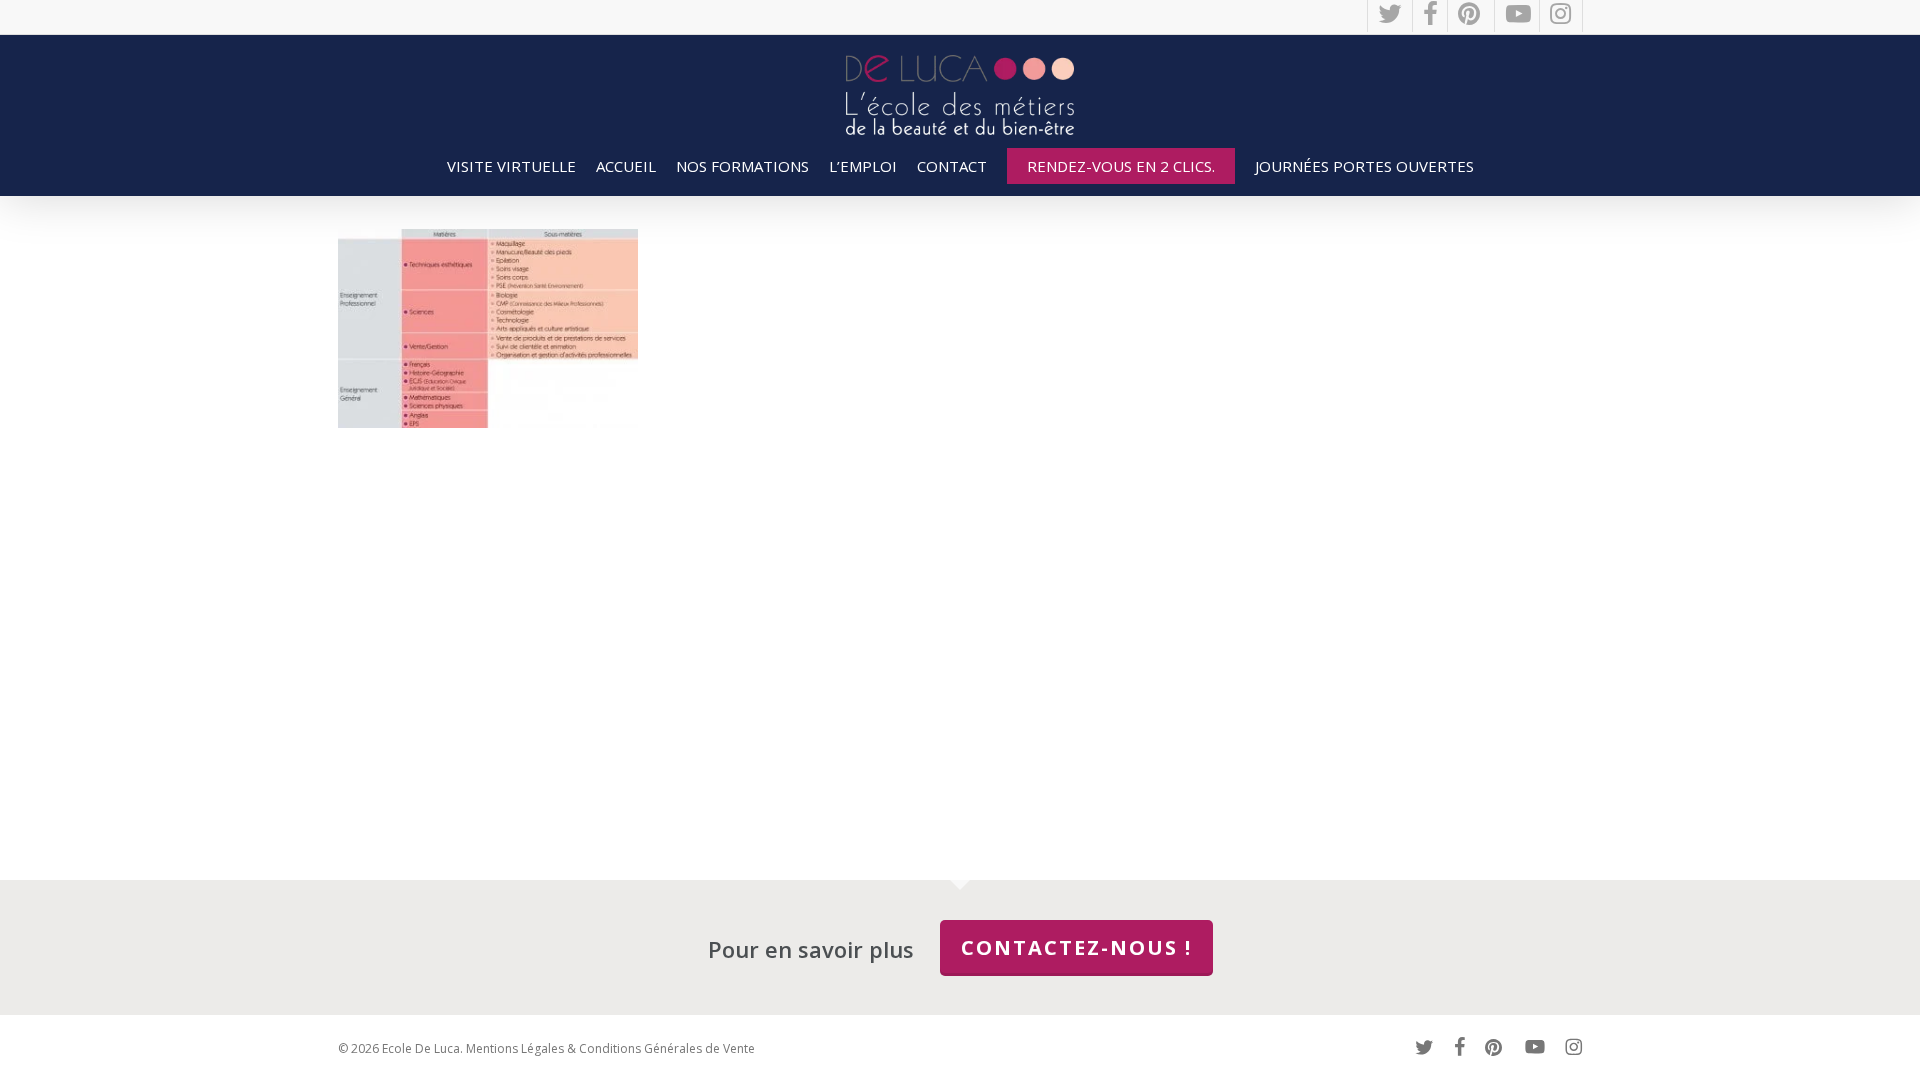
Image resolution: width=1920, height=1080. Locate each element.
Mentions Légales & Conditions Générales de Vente (610, 1048)
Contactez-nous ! (1076, 947)
